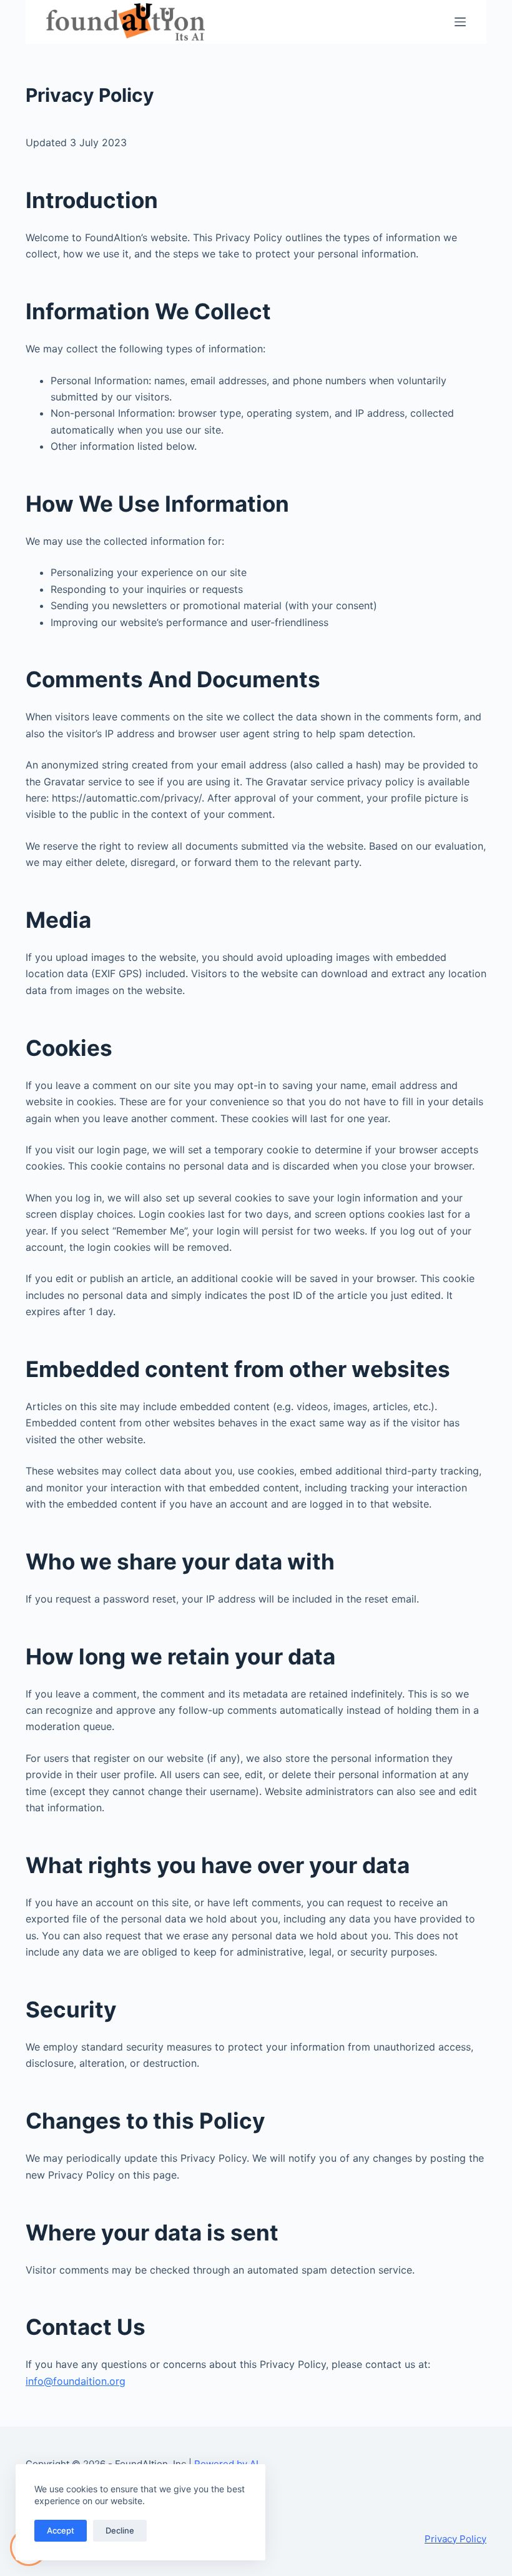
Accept (61, 2530)
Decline (120, 2530)
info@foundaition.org (76, 2381)
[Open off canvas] (460, 22)
